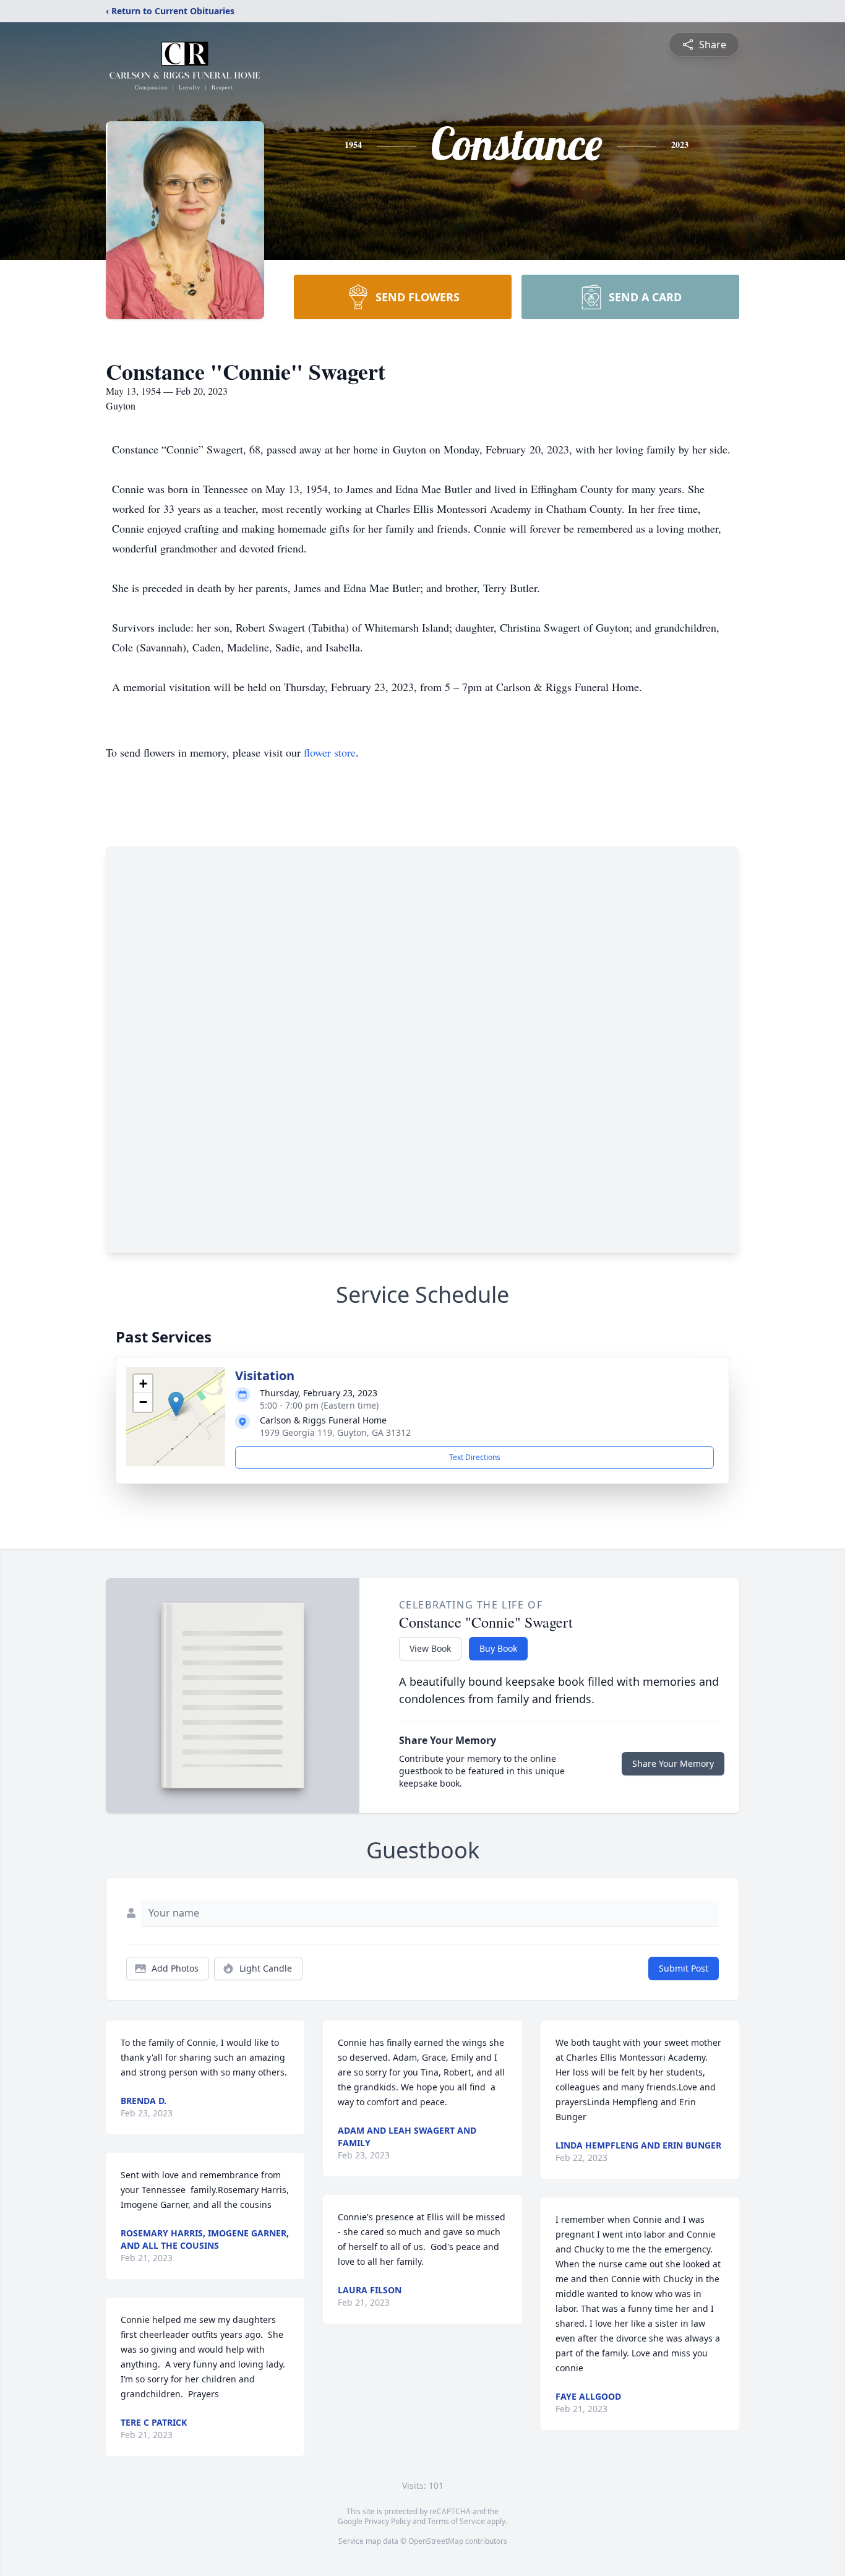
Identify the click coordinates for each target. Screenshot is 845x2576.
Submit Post (684, 1968)
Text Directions (475, 1457)
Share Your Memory (673, 1763)
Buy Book (498, 1648)
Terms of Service (456, 2521)
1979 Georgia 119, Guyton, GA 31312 (335, 1432)
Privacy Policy (388, 2521)
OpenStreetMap (436, 2541)
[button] (176, 1404)
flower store (330, 752)
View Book (430, 1648)
